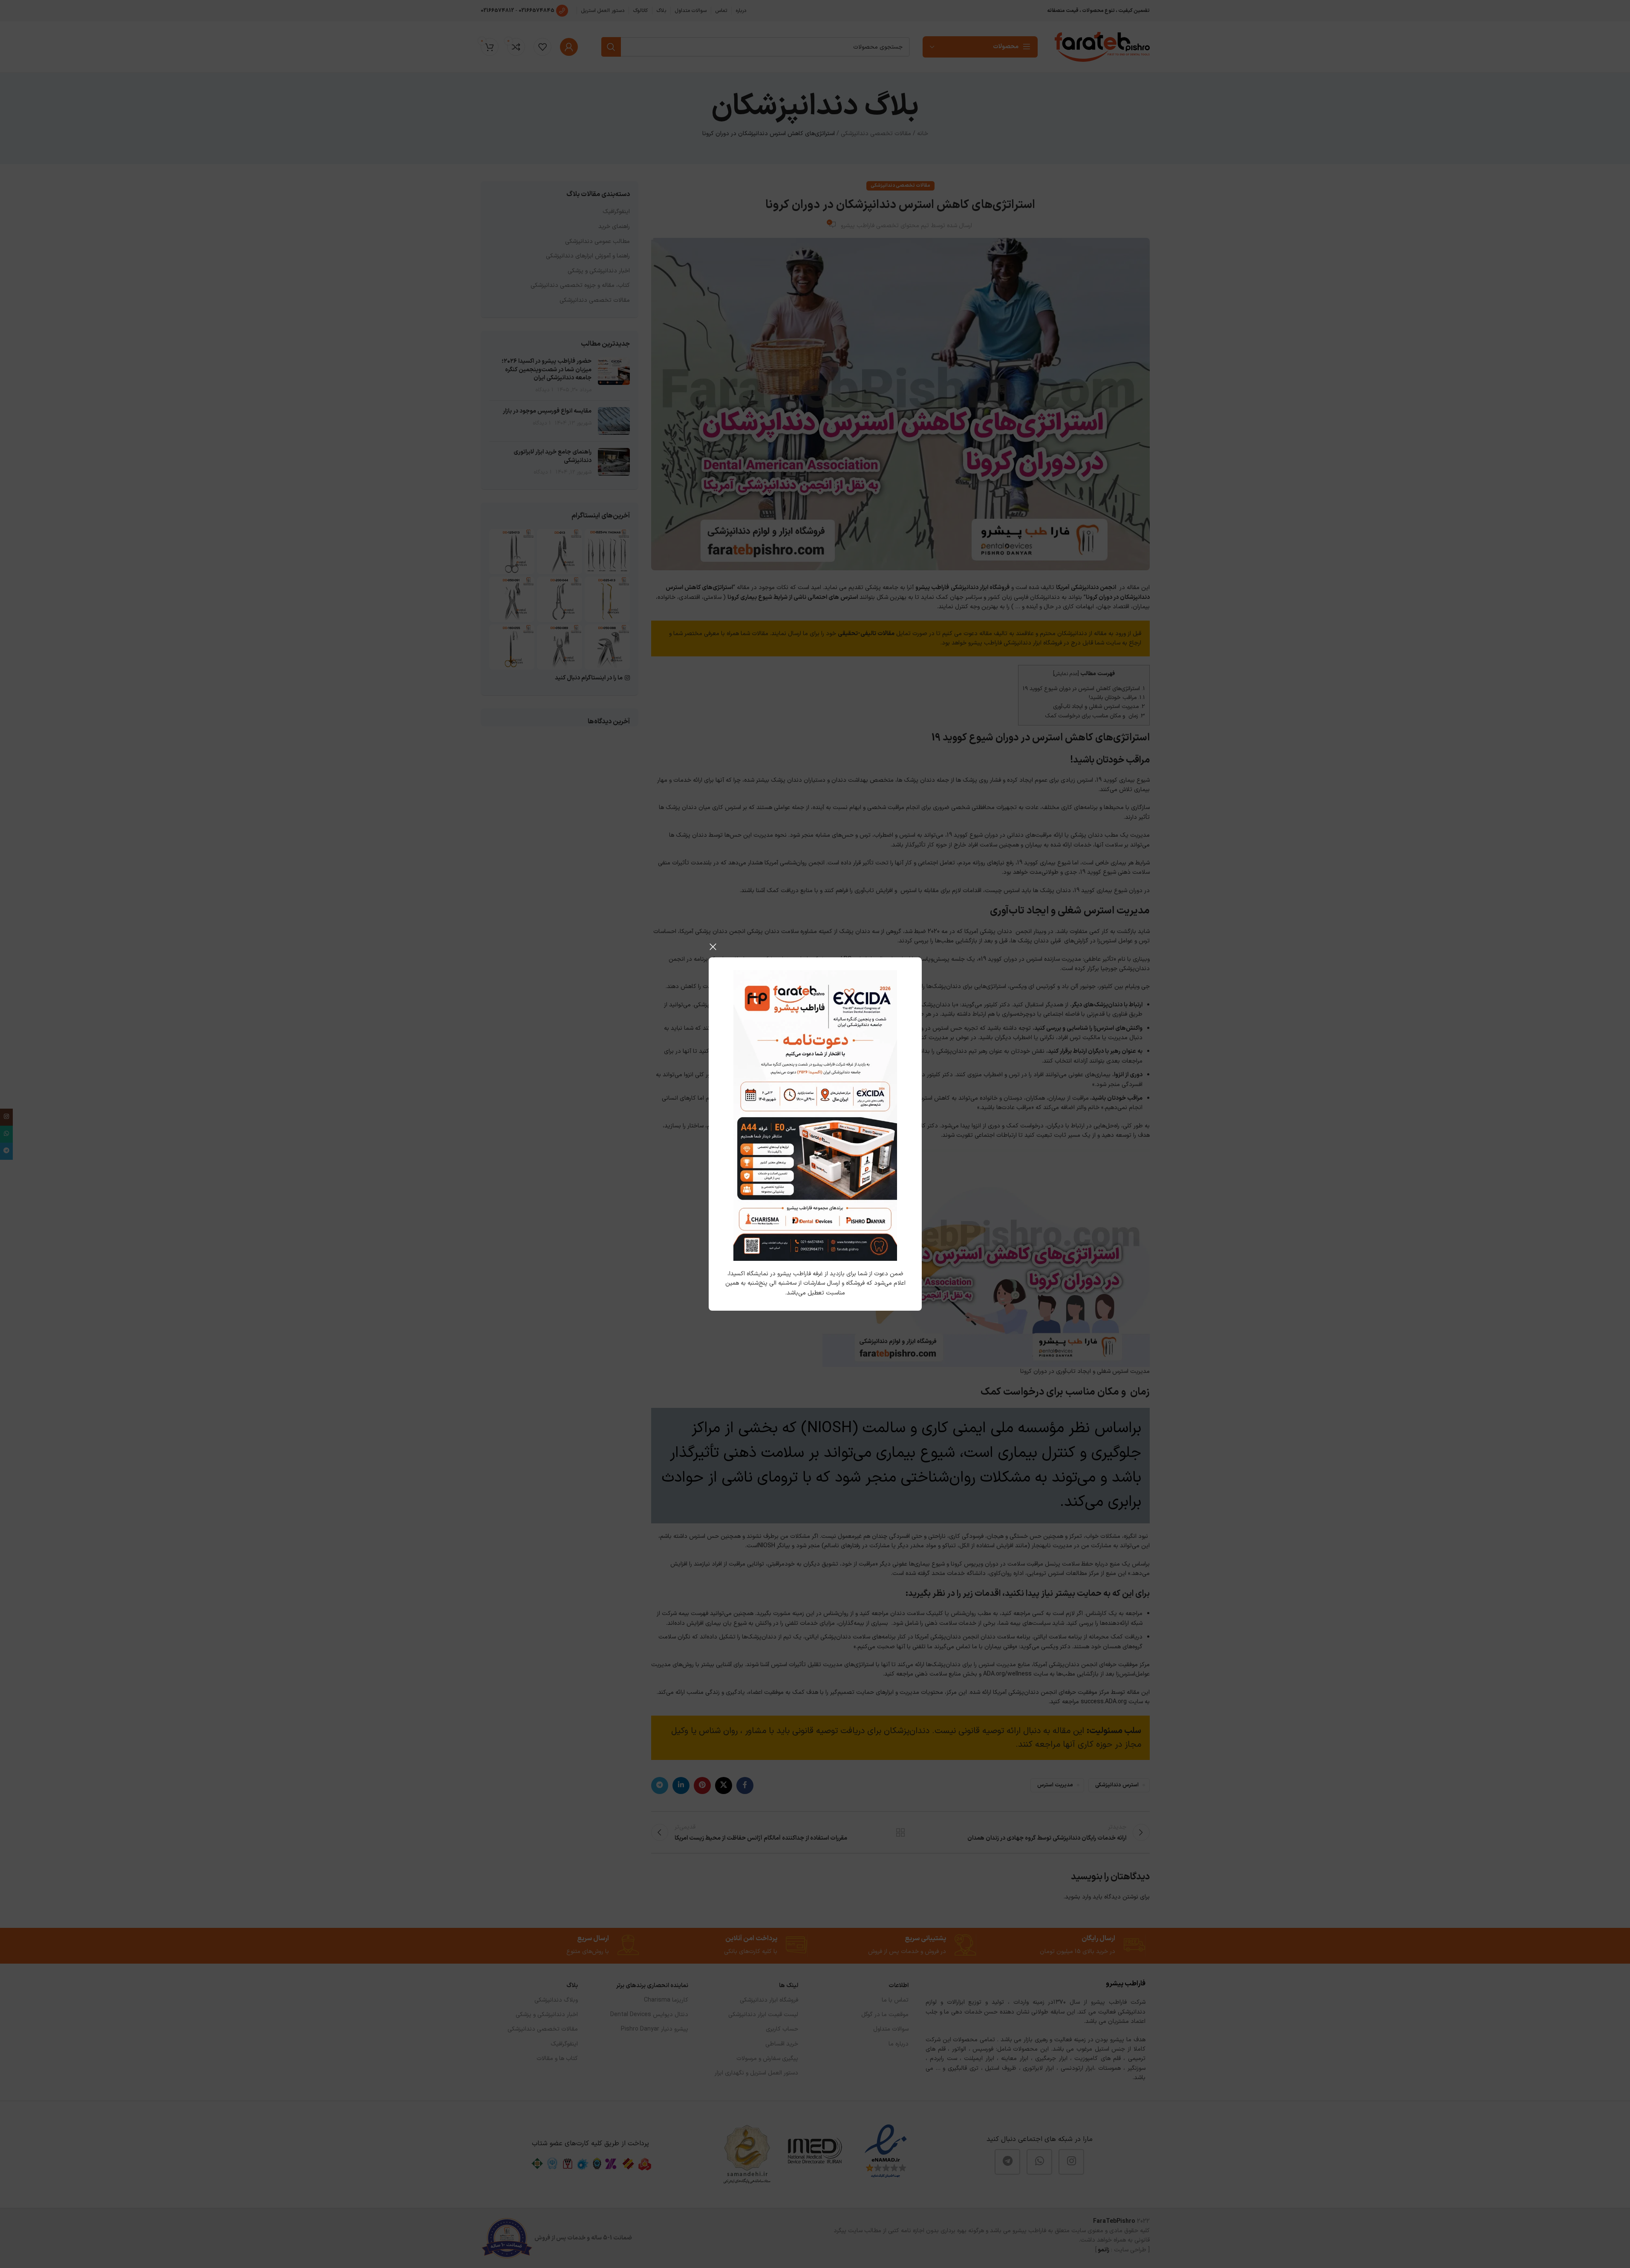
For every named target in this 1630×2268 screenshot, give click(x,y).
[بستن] (713, 947)
